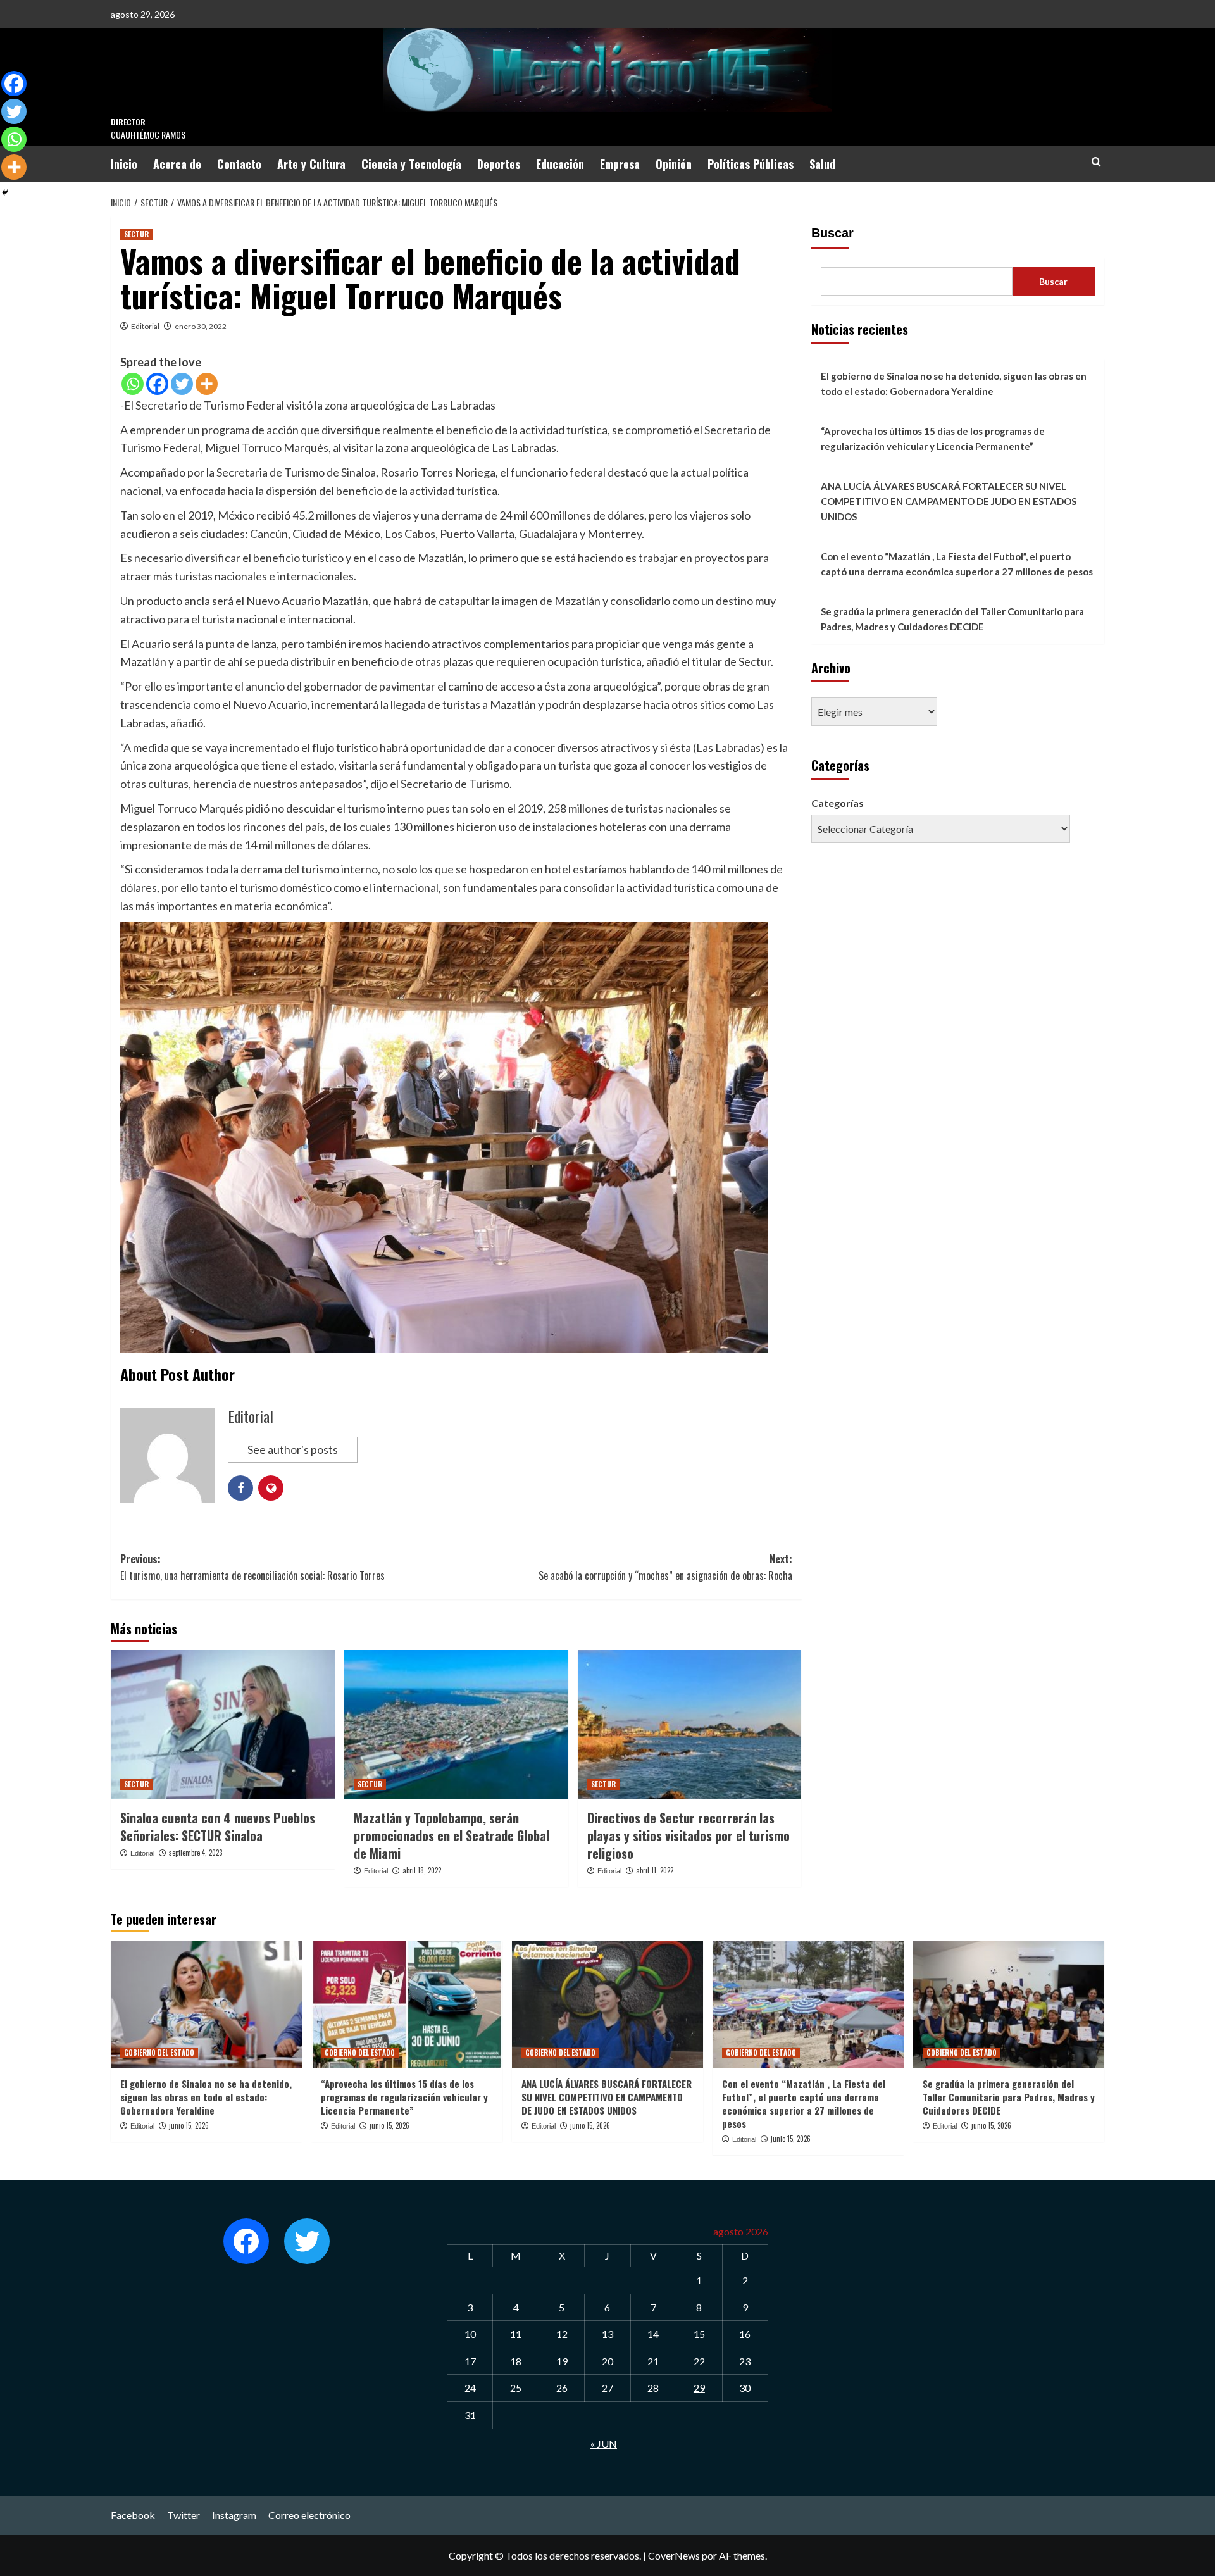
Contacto (239, 164)
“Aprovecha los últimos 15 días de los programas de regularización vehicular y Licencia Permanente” (933, 439)
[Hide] (5, 192)
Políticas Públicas (751, 164)
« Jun (604, 2443)
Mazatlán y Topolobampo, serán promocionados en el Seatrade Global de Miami (452, 1835)
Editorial (145, 326)
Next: (665, 1567)
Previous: (252, 1567)
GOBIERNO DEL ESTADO (159, 2053)
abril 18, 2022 (422, 1870)
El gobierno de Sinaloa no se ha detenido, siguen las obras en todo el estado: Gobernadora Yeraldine (954, 384)
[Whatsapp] (133, 384)
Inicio (124, 164)
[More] (207, 384)
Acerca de (177, 164)
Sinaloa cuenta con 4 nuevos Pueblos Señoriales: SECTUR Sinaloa (218, 1827)
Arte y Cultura (311, 164)
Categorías (838, 803)
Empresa (620, 164)
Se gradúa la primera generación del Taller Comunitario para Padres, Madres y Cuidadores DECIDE (952, 619)
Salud (822, 164)
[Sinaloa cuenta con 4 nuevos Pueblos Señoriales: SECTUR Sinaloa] (223, 1725)
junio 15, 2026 (189, 2125)
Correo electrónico (309, 2515)
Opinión (674, 164)
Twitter (184, 2515)
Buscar (832, 233)
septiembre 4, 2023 (196, 1853)
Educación (560, 164)
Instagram (234, 2515)
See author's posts (293, 1449)
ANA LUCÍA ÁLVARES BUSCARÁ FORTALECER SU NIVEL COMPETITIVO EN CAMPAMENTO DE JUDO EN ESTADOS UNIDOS (949, 501)
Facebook (133, 2515)
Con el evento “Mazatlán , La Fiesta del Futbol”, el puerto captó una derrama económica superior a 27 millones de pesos (957, 564)
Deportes (499, 164)
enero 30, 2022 (201, 326)
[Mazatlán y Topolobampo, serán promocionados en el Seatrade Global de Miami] (456, 1725)
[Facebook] (157, 384)
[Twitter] (182, 384)
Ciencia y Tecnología (411, 164)
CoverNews (674, 2555)
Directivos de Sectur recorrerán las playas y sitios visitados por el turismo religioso (688, 1835)
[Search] (1096, 162)
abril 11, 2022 (655, 1870)
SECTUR (136, 234)
